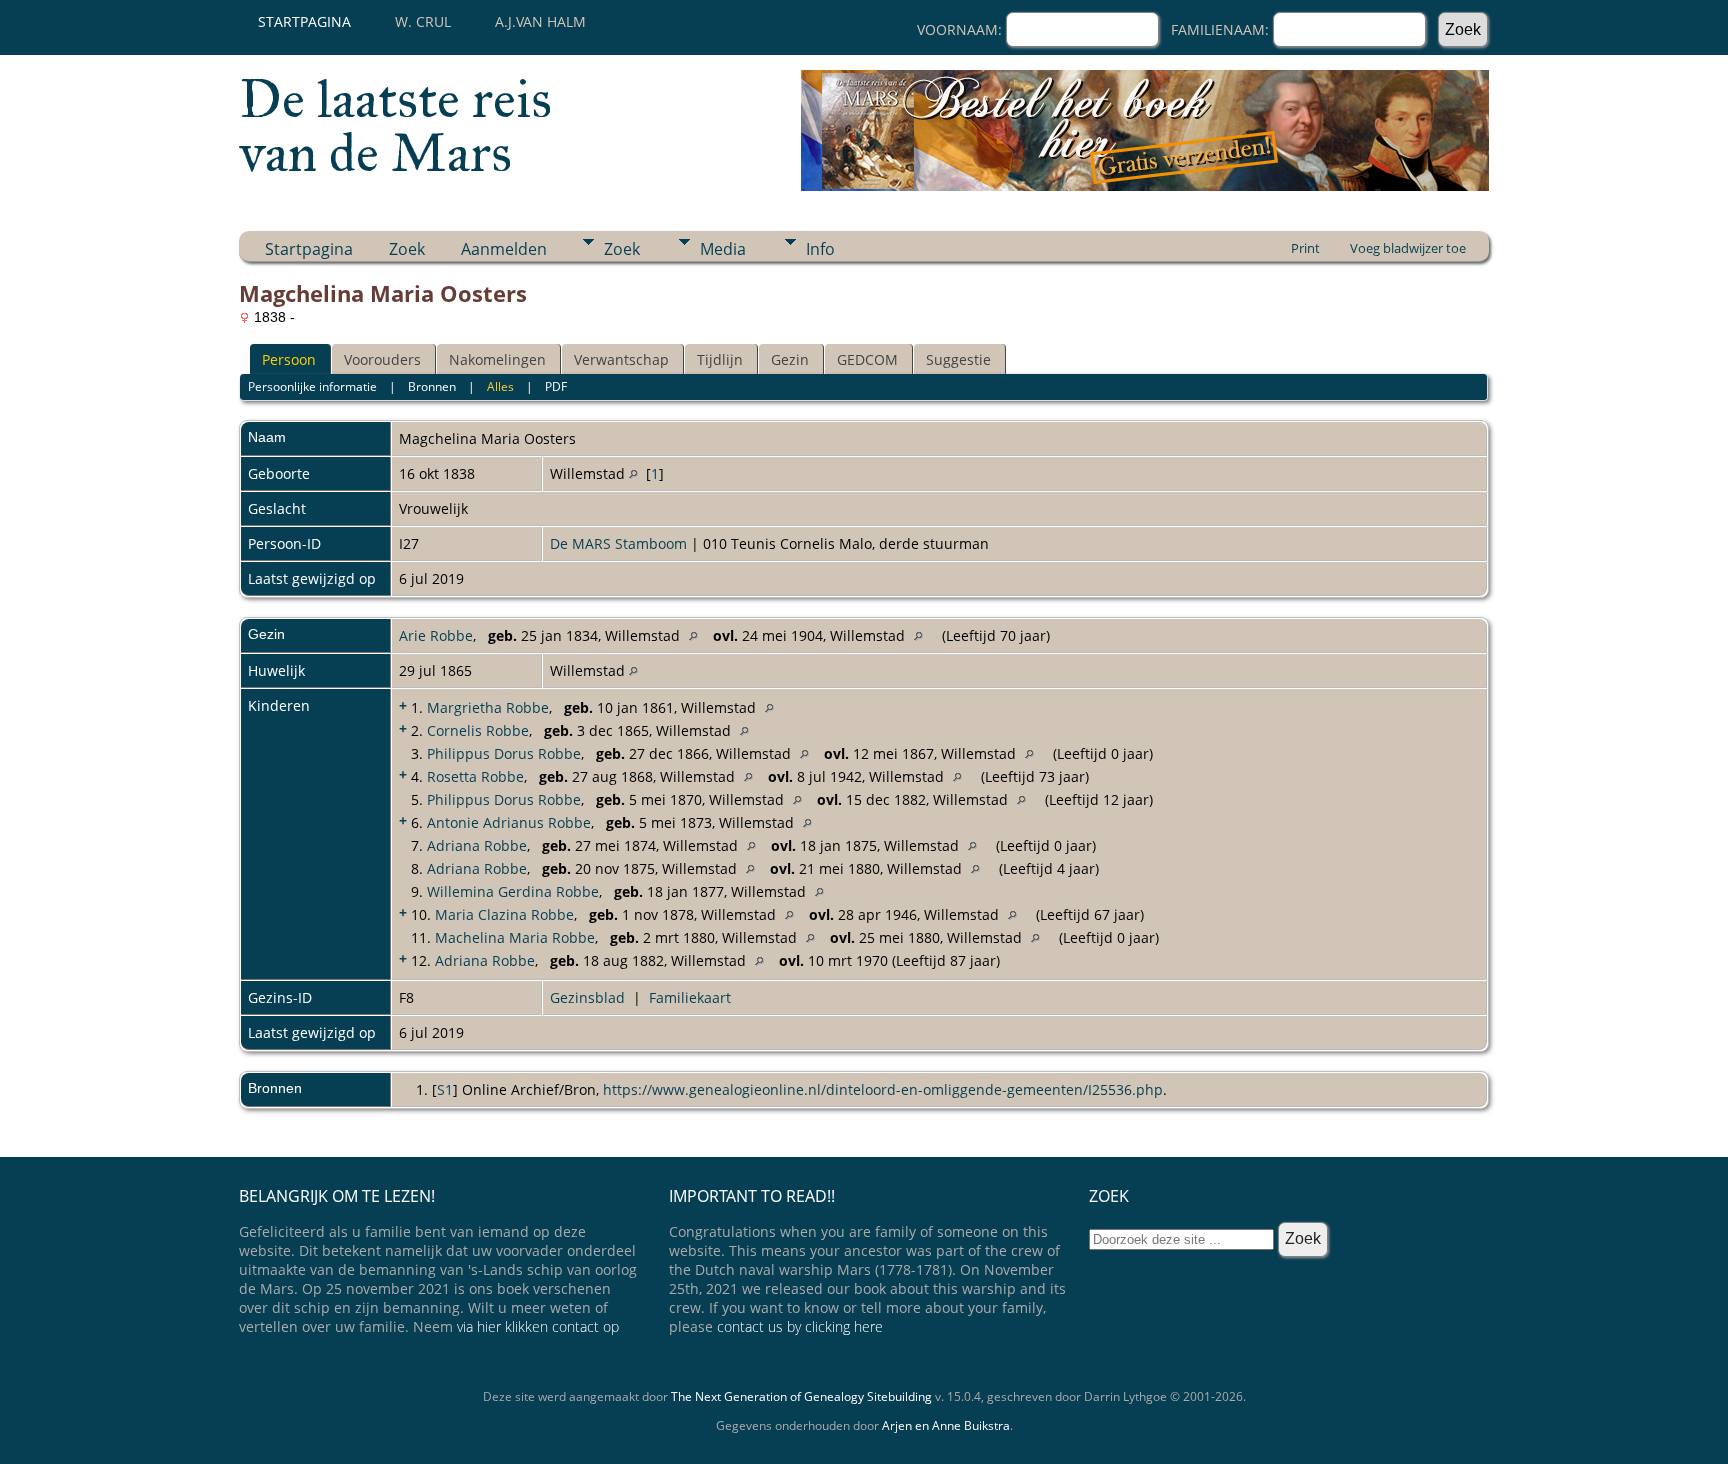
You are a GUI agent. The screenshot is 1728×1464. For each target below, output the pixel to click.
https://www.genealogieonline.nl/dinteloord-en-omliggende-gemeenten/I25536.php (883, 1089)
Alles (500, 386)
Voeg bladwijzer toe (1408, 248)
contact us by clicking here (800, 1326)
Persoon (289, 359)
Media (723, 249)
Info (820, 249)
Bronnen (432, 386)
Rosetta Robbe (475, 776)
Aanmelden (504, 249)
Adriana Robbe (477, 845)
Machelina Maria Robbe (515, 937)
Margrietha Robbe (488, 707)
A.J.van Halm (540, 21)
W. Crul (423, 21)
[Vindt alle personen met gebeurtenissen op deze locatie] (633, 473)
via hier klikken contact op (538, 1326)
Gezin (790, 359)
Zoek (407, 249)
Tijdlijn (720, 359)
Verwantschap (621, 359)
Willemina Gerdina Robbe (513, 891)
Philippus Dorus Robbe (504, 753)
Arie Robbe (436, 635)
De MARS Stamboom (618, 543)
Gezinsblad (587, 997)
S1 (445, 1089)
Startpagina (304, 21)
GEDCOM (867, 359)
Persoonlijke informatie (312, 386)
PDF (556, 386)
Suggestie (958, 359)
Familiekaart (690, 997)
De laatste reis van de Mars (395, 126)
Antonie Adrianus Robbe (509, 822)
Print (1305, 248)
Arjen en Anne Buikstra (946, 1425)
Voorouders (382, 359)
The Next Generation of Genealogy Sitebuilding (801, 1396)
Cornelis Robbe (478, 730)
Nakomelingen (497, 359)
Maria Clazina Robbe (504, 914)
